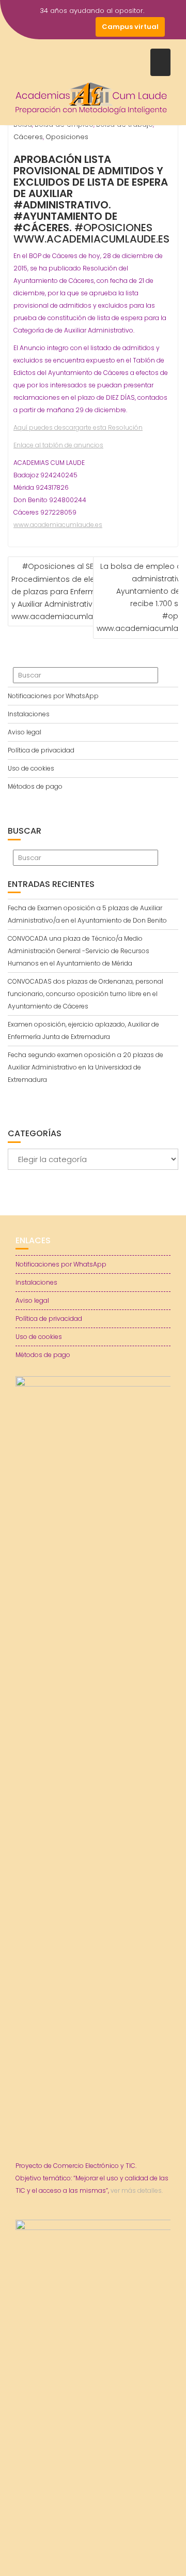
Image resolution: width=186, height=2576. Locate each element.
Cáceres (28, 137)
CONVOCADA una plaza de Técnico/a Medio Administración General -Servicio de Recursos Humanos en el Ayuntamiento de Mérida (79, 951)
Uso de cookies (31, 768)
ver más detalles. (137, 2190)
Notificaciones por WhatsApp (53, 696)
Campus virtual (130, 27)
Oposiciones (67, 137)
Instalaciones (29, 714)
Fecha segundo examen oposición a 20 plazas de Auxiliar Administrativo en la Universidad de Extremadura (86, 1067)
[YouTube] (67, 27)
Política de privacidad (41, 750)
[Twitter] (48, 27)
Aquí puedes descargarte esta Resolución (78, 427)
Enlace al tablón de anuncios (58, 445)
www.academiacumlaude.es (58, 525)
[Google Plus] (85, 27)
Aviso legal (25, 732)
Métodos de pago (35, 786)
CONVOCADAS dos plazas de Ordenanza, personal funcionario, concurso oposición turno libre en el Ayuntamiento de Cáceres (86, 994)
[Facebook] (29, 27)
